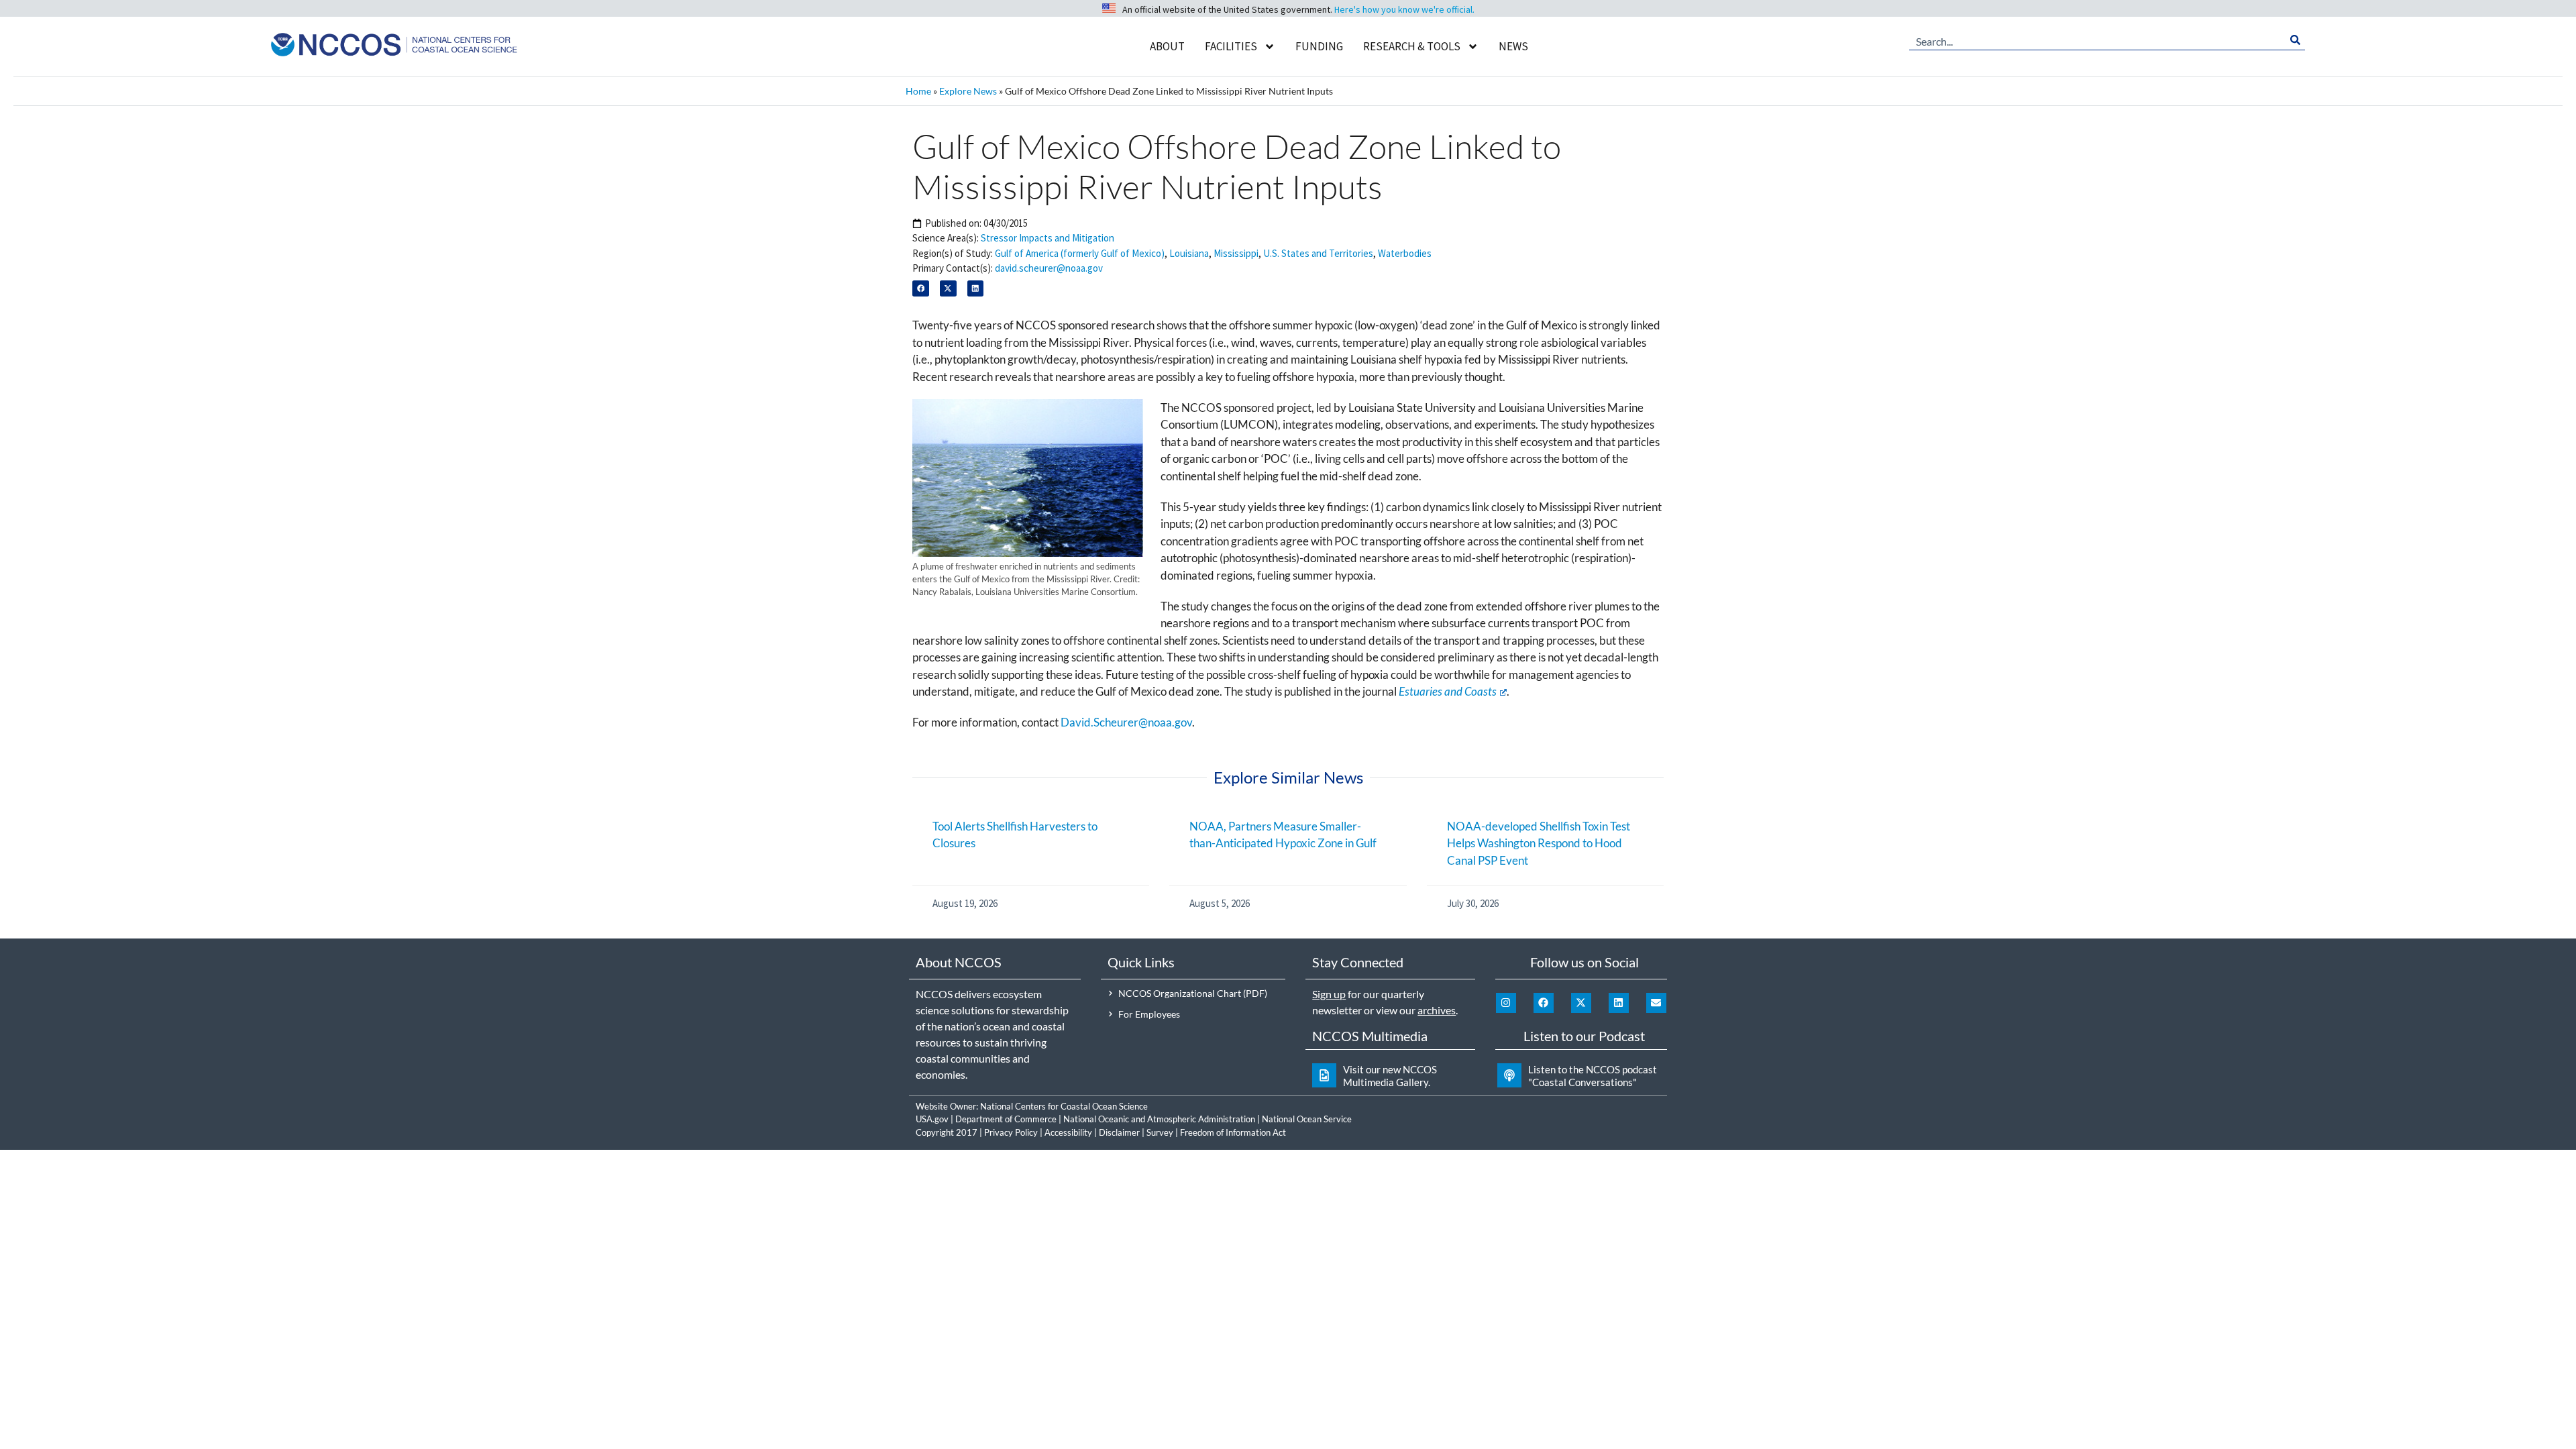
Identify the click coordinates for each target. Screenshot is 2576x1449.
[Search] (2295, 40)
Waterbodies (1405, 253)
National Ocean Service (1307, 1119)
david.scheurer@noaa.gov (1049, 268)
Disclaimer (1119, 1132)
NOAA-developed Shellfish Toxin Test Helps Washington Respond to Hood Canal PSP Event (1539, 843)
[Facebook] (1544, 1003)
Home (918, 91)
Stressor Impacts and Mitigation (1048, 238)
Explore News (968, 91)
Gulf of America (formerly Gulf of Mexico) (1080, 253)
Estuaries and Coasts (1448, 691)
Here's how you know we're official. (1404, 9)
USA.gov (932, 1119)
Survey (1160, 1132)
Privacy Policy (1011, 1132)
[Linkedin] (1619, 1003)
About (1167, 46)
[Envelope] (1656, 1003)
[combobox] (2097, 40)
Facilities (1231, 46)
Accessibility (1068, 1132)
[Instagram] (1506, 1003)
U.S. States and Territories (1318, 253)
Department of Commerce (1006, 1119)
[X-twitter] (1581, 1003)
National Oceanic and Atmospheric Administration (1159, 1119)
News (1513, 46)
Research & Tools (1412, 46)
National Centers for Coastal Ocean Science (1064, 1106)
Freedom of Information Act (1233, 1132)
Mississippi (1236, 253)
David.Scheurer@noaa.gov (1126, 722)
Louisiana (1189, 253)
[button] (921, 289)
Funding (1319, 46)
